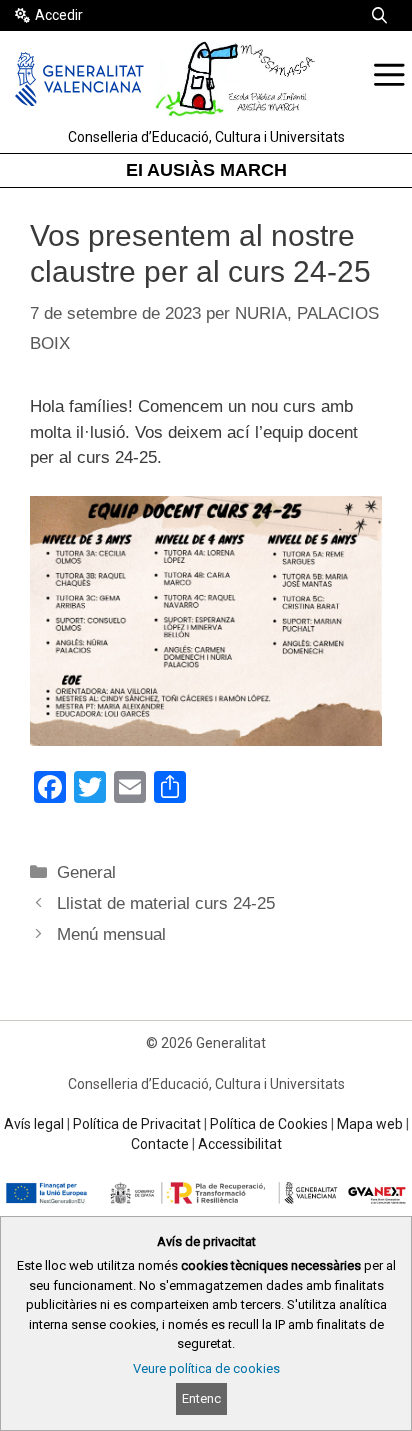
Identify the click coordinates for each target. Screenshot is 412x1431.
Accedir (59, 15)
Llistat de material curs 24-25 (166, 903)
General (86, 872)
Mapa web (370, 1124)
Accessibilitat (240, 1144)
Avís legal (34, 1124)
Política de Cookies (269, 1124)
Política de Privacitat (137, 1124)
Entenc (201, 1398)
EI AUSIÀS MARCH (206, 170)
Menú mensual (111, 934)
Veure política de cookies (206, 1368)
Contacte (160, 1144)
